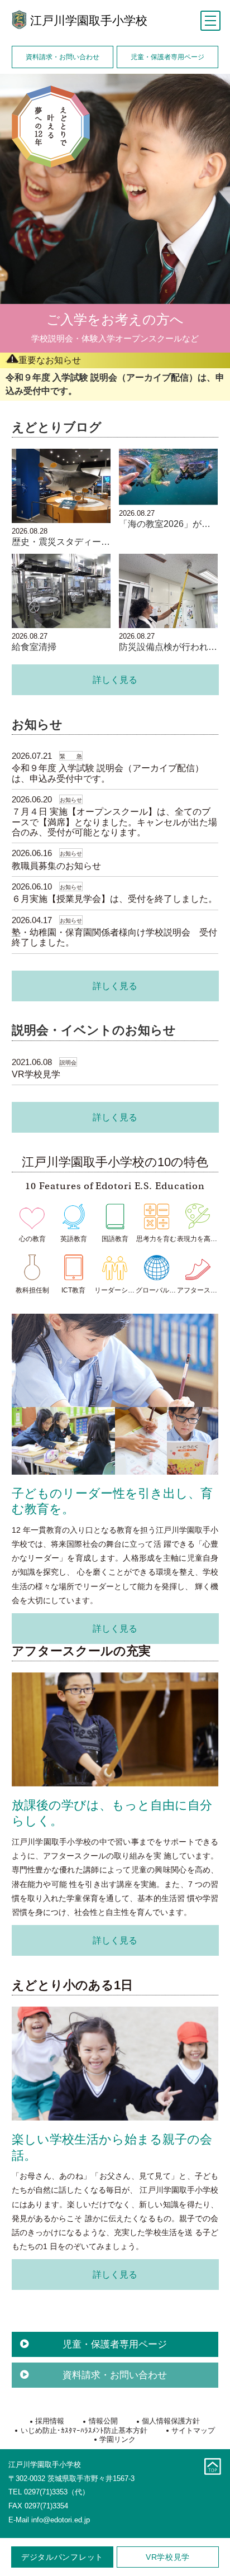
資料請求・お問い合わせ (63, 57)
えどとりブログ (57, 427)
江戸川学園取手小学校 (89, 20)
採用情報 (50, 2421)
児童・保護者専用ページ (167, 57)
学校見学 (168, 2557)
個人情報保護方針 (171, 2421)
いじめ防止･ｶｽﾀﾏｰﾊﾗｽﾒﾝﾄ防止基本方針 (84, 2430)
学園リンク (118, 2439)
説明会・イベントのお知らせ (94, 1030)
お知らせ (37, 724)
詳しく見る (115, 679)
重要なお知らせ (50, 360)
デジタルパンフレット (62, 2557)
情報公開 (103, 2421)
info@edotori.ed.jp (61, 2520)
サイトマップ (193, 2430)
